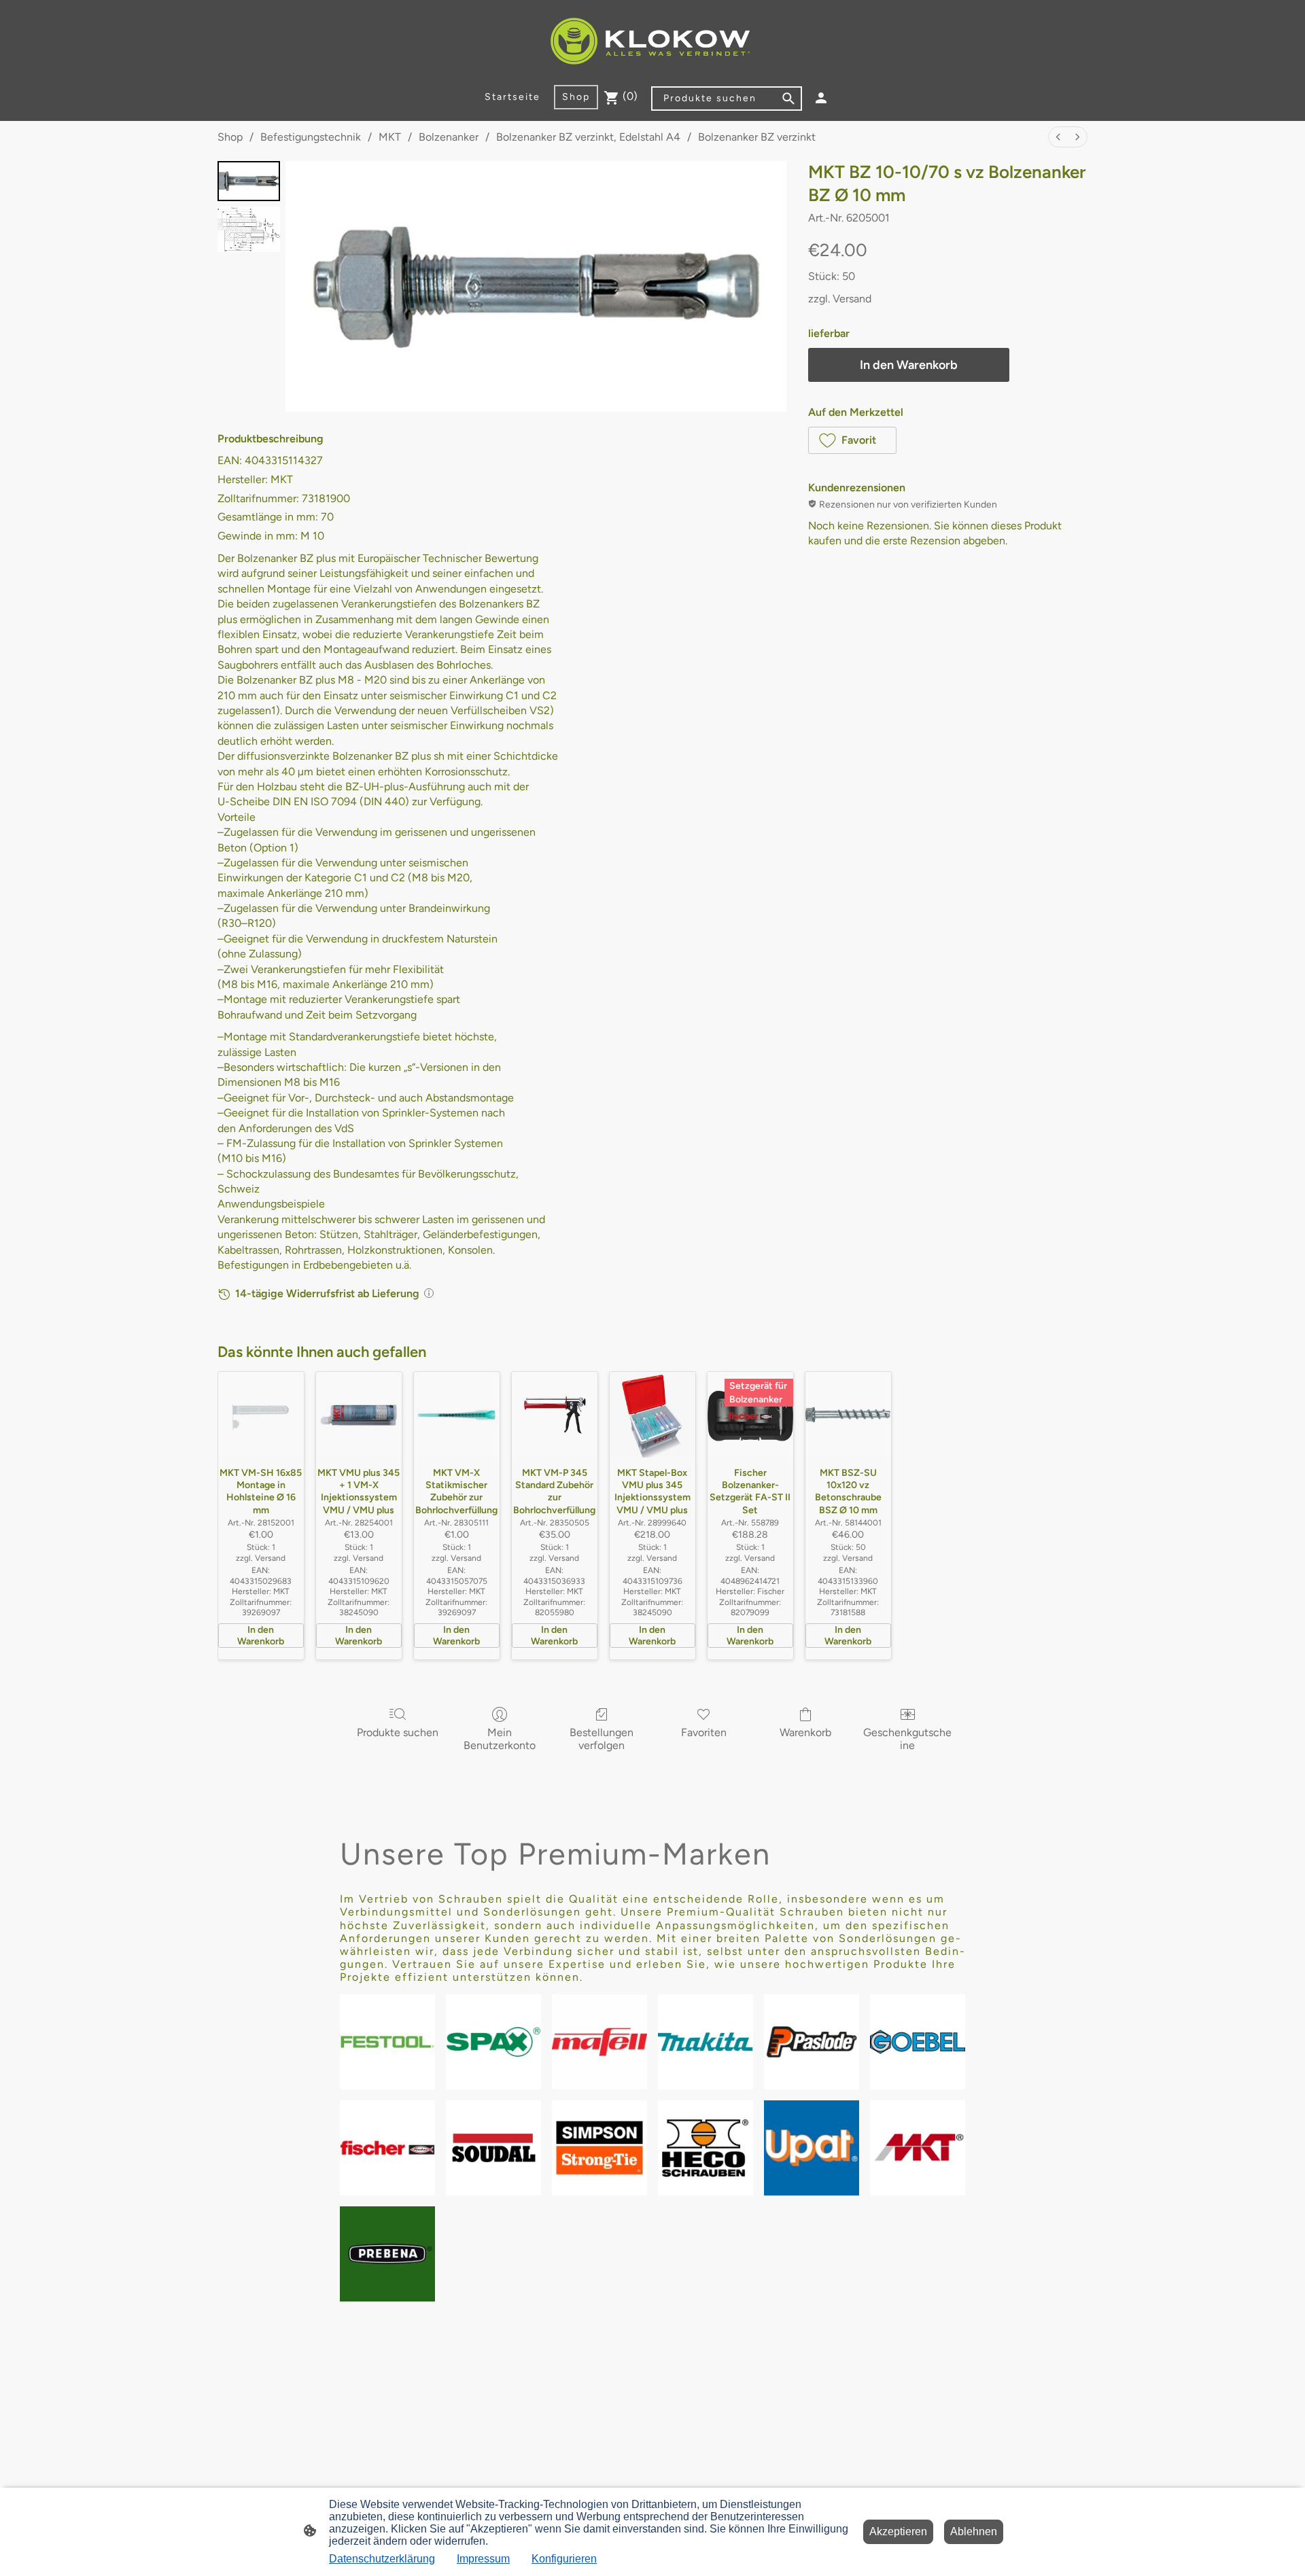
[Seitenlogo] (652, 42)
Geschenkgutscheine (907, 1739)
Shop (230, 137)
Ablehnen (974, 2531)
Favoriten (704, 1732)
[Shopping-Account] (821, 98)
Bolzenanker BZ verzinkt (757, 137)
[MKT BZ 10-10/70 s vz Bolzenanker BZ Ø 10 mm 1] (249, 229)
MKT (390, 137)
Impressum (483, 2559)
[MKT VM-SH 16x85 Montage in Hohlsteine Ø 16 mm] (261, 1415)
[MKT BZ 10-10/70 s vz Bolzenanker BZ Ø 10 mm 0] (249, 181)
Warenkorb (805, 1732)
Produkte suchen (398, 1732)
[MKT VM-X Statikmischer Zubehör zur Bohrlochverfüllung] (457, 1415)
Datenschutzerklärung (382, 2559)
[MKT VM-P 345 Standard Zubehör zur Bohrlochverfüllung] (555, 1415)
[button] (852, 440)
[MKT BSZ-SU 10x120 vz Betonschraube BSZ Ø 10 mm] (848, 1415)
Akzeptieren (898, 2531)
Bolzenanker (449, 137)
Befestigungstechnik (311, 137)
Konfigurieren (564, 2559)
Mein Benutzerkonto (500, 1739)
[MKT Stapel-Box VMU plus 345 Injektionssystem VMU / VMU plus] (652, 1415)
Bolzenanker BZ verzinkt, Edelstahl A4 (588, 137)
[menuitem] (1058, 137)
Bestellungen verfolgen (602, 1739)
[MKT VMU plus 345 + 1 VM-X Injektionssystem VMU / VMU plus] (359, 1415)
